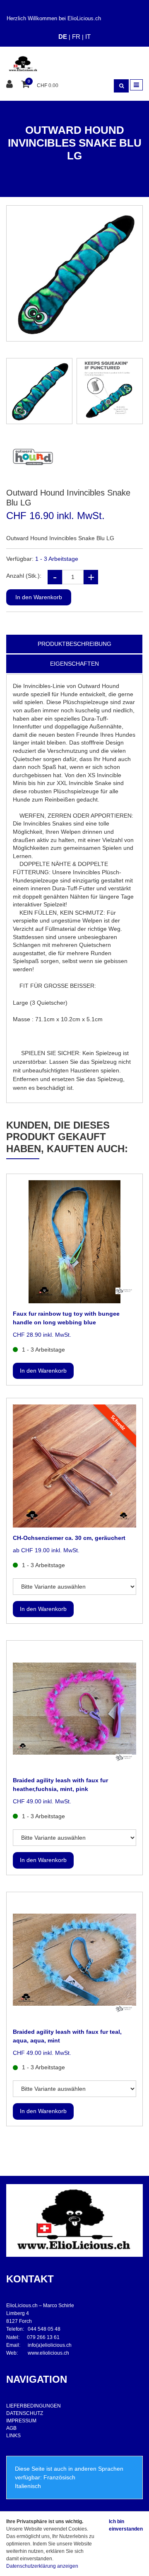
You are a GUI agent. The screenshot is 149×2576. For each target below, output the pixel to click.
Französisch (59, 2477)
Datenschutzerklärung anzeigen (42, 2566)
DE (63, 37)
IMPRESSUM (21, 2421)
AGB (11, 2428)
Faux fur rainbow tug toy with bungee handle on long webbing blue (66, 1318)
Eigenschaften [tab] (74, 664)
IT (88, 37)
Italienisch (28, 2486)
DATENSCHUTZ (25, 2413)
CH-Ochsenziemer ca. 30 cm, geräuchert (69, 1538)
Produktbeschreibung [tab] (74, 644)
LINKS (13, 2436)
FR (76, 37)
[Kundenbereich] (11, 84)
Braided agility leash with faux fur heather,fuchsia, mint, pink (60, 1785)
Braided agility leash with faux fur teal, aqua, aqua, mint (67, 2036)
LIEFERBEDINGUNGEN (34, 2406)
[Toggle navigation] (136, 85)
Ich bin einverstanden (126, 2525)
